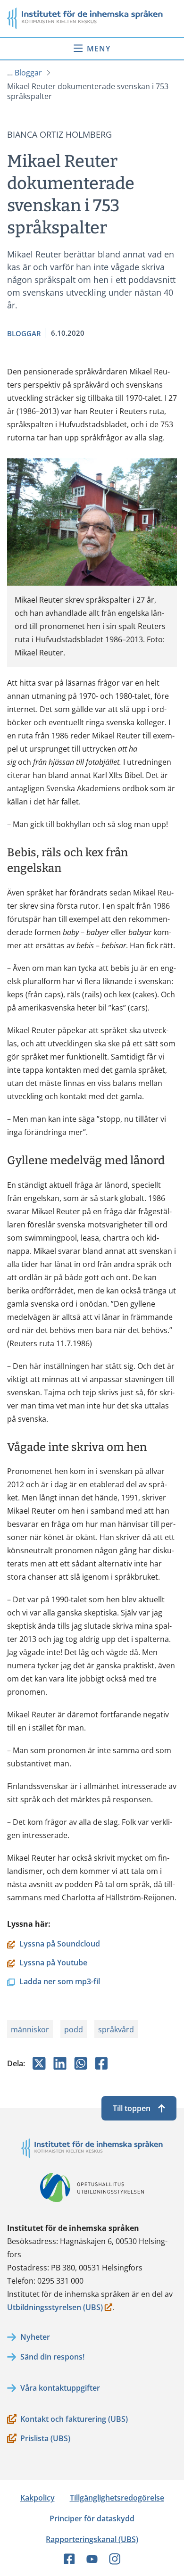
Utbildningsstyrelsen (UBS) (55, 2308)
